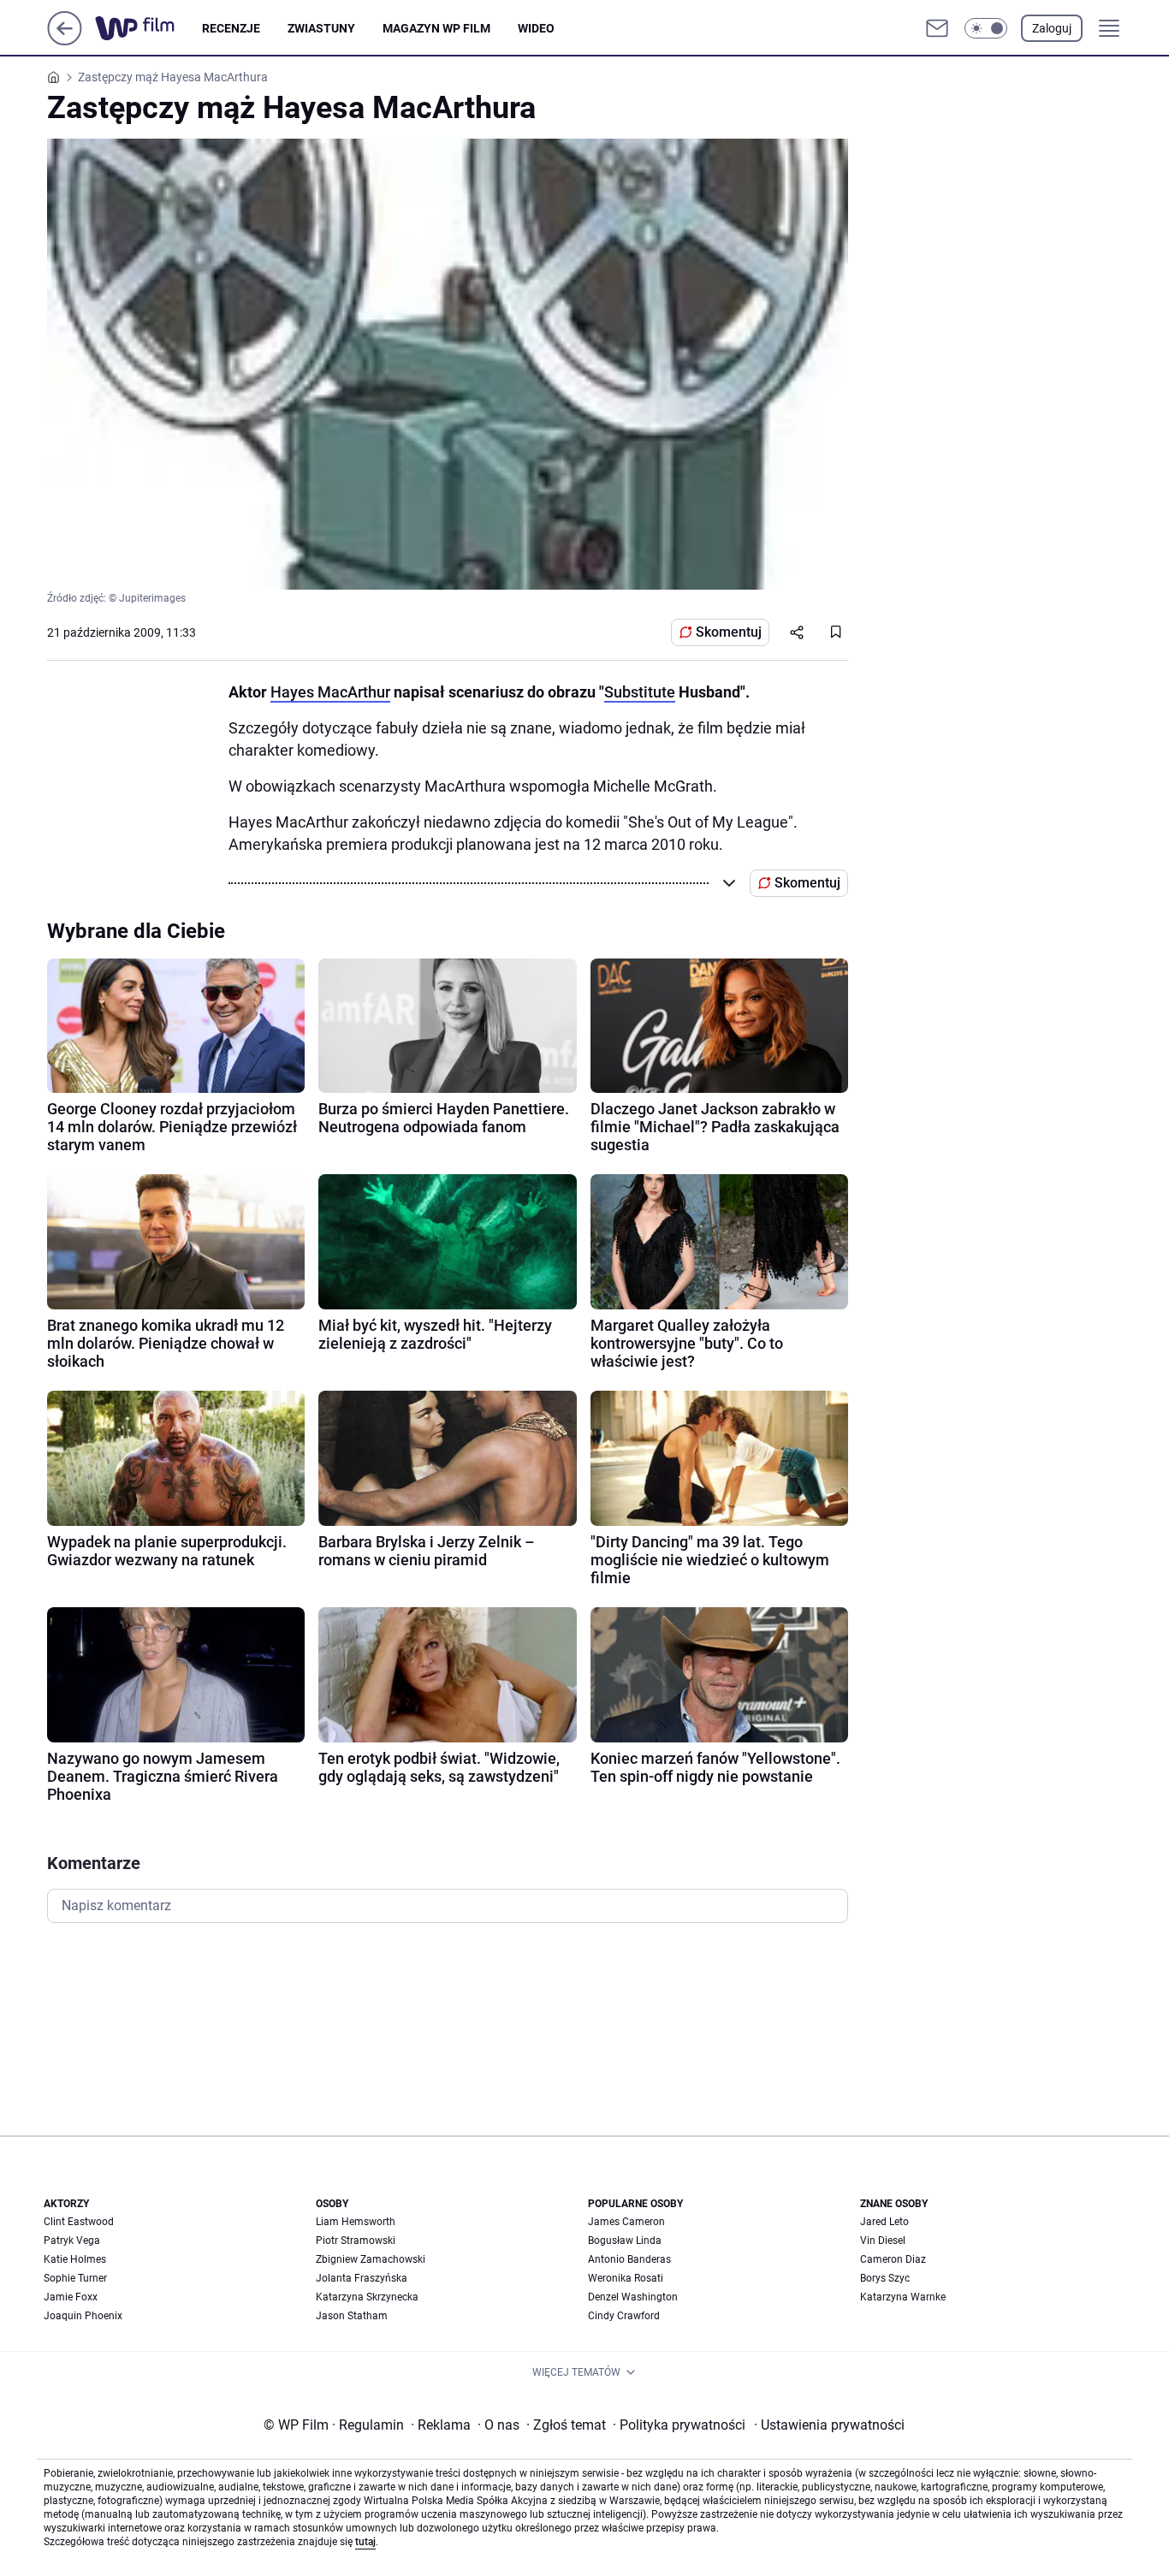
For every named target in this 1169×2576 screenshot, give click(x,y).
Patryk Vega (72, 2241)
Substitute (640, 692)
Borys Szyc (885, 2278)
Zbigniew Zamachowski (371, 2259)
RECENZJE (231, 28)
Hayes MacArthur (330, 692)
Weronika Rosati (626, 2278)
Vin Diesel (883, 2241)
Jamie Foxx (71, 2297)
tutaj (365, 2542)
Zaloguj (1052, 28)
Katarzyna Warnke (903, 2297)
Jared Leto (884, 2222)
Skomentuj (729, 632)
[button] (986, 28)
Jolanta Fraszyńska (362, 2278)
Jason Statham (352, 2316)
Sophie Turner (75, 2278)
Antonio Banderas (629, 2259)
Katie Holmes (75, 2259)
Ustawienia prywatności (829, 2425)
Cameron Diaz (893, 2259)
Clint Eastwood (79, 2222)
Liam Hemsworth (356, 2222)
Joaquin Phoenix (83, 2316)
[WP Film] (148, 28)
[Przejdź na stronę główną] (65, 41)
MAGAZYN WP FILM (436, 28)
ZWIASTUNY (321, 28)
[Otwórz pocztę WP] (937, 28)
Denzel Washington (633, 2297)
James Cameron (626, 2222)
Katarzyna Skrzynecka (367, 2297)
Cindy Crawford (624, 2316)
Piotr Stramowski (356, 2241)
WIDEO (536, 28)
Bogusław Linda (625, 2241)
